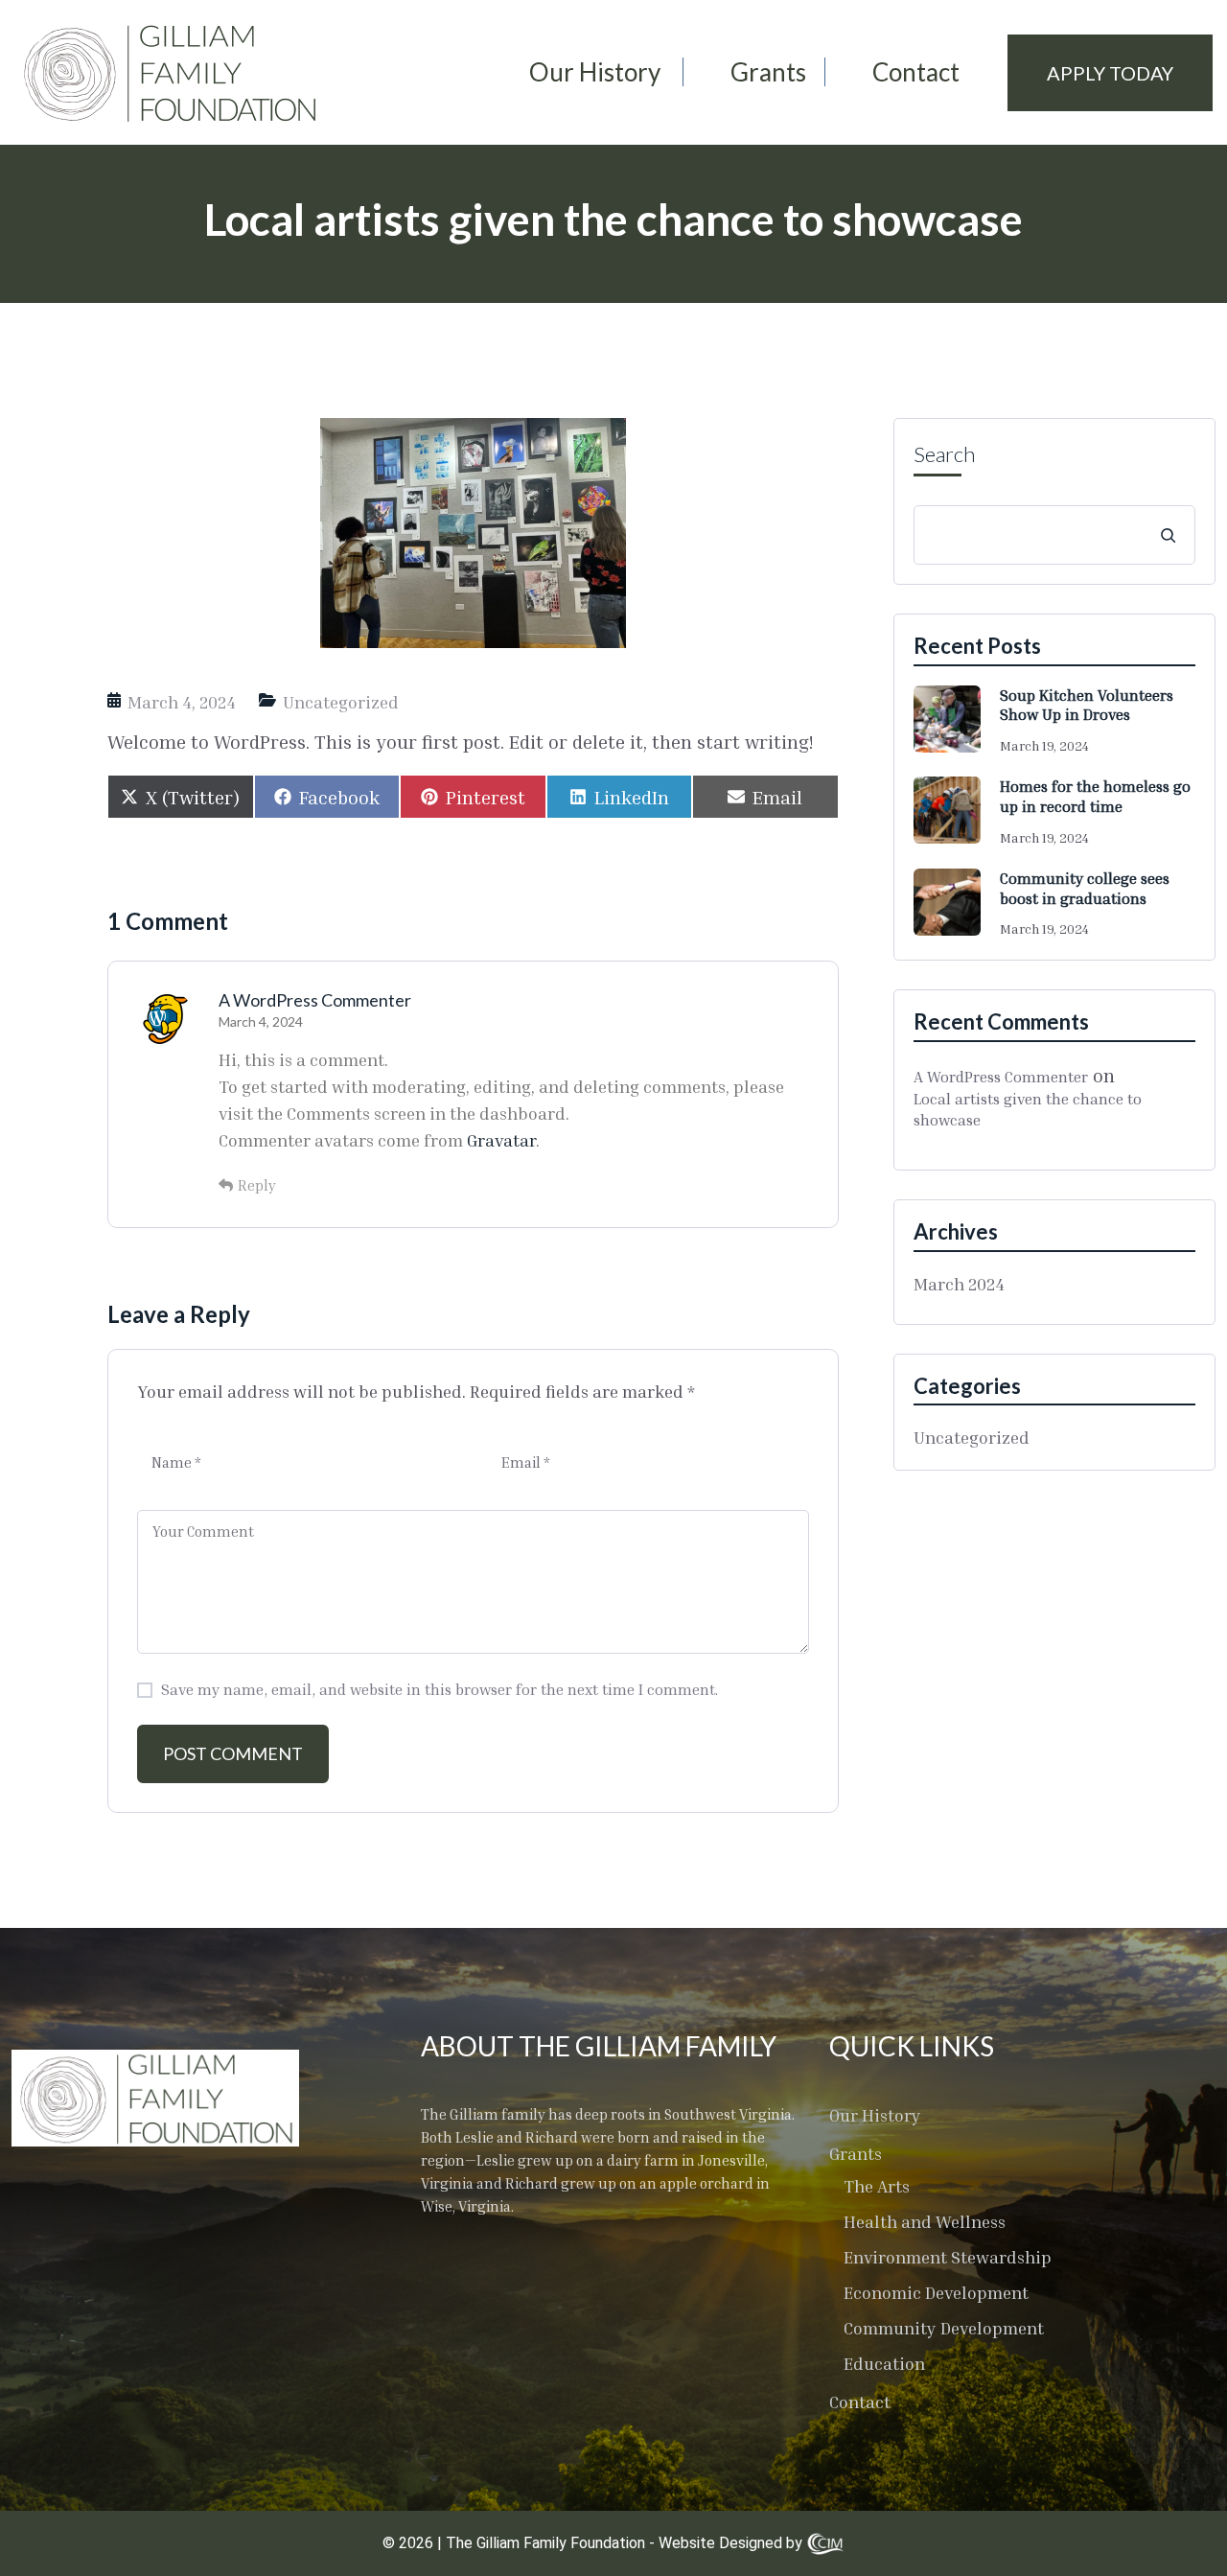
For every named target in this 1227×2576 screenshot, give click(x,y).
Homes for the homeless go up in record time (1095, 796)
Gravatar (501, 1140)
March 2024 (959, 1284)
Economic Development (936, 2292)
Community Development (944, 2328)
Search (944, 454)
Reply (257, 1185)
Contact (916, 72)
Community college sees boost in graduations (1085, 888)
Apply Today (1110, 73)
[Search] (1168, 535)
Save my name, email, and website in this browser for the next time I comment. (440, 1689)
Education (884, 2363)
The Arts (877, 2186)
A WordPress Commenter (315, 1000)
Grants (768, 72)
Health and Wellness (925, 2221)
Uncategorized (341, 702)
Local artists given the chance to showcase (1028, 1109)
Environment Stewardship (948, 2257)
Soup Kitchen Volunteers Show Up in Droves (1087, 705)
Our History (595, 72)
